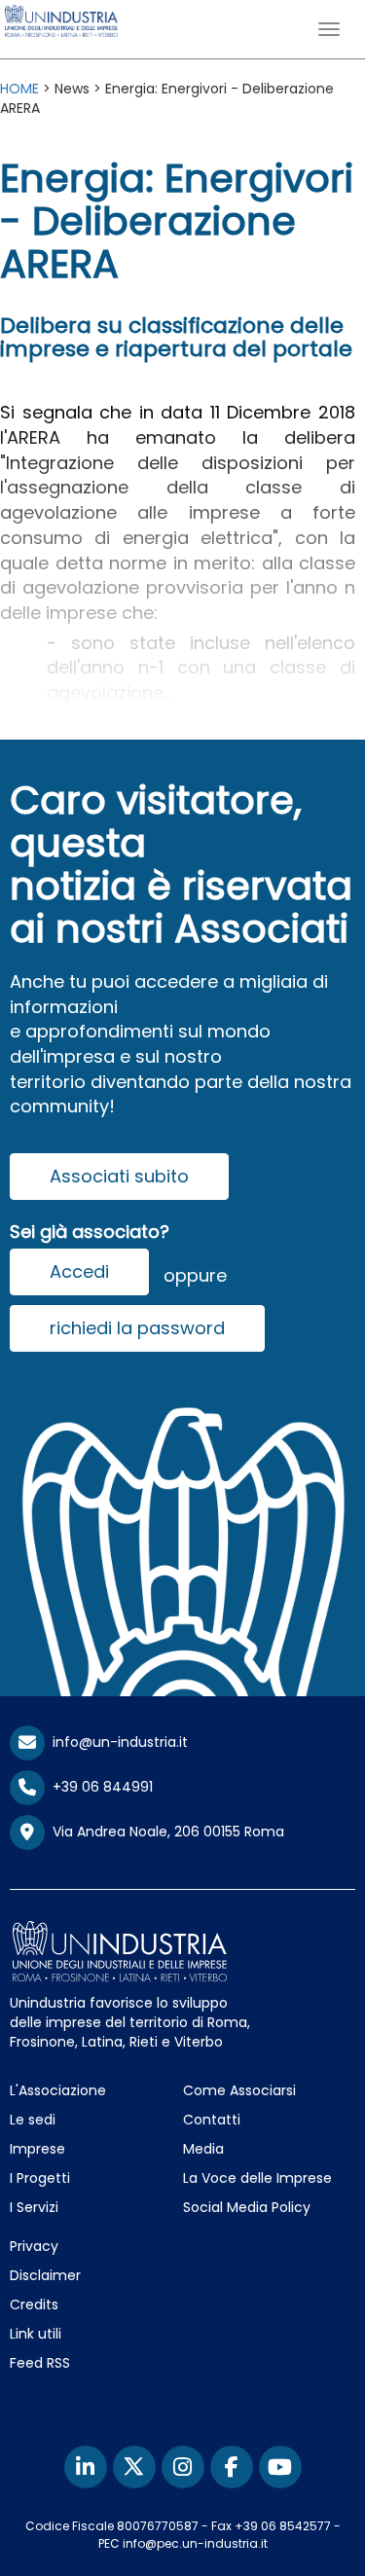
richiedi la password (137, 1328)
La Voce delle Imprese (257, 2178)
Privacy (34, 2246)
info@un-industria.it (116, 1742)
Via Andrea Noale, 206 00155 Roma (164, 1832)
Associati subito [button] (119, 1176)
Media (203, 2149)
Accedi (79, 1271)
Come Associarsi (239, 2090)
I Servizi (34, 2207)
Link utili (36, 2334)
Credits (34, 2304)
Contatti (212, 2120)
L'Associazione (58, 2090)
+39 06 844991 (99, 1787)
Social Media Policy (247, 2207)
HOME (19, 89)
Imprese (37, 2149)
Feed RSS (40, 2363)
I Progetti (40, 2178)
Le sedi (33, 2120)
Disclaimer (45, 2275)
